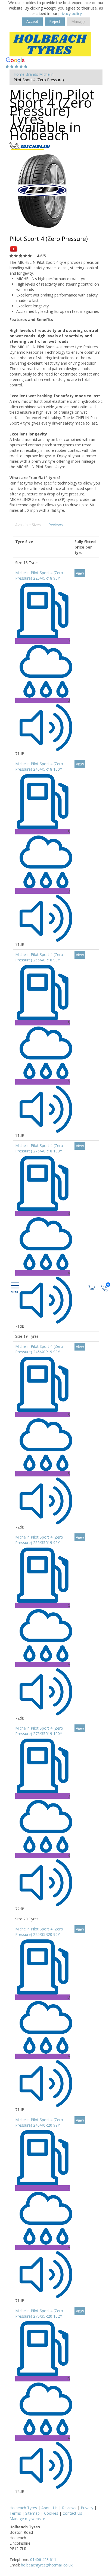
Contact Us (72, 2513)
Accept (32, 21)
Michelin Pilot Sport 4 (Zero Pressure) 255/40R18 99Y (39, 957)
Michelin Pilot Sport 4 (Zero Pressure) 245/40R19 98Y (39, 1349)
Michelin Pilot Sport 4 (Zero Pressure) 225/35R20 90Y (39, 1932)
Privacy (87, 2508)
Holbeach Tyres (23, 2508)
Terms (15, 2513)
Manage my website (27, 2519)
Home (19, 74)
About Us (49, 2508)
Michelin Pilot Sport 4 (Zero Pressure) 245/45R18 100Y (39, 766)
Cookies (51, 2513)
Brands (32, 74)
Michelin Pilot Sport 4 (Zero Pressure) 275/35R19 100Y (39, 1731)
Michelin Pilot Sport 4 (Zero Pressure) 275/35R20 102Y (39, 2313)
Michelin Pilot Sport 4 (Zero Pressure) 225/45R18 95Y (39, 575)
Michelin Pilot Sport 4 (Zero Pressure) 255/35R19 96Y (39, 1540)
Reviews (56, 525)
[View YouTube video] (14, 249)
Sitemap (32, 2513)
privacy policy (70, 13)
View (80, 573)
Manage (78, 21)
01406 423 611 (43, 2560)
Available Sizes (28, 525)
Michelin (46, 74)
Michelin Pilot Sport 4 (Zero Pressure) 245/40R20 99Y (39, 2122)
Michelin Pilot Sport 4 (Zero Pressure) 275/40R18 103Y (39, 1148)
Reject (55, 21)
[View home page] (50, 44)
